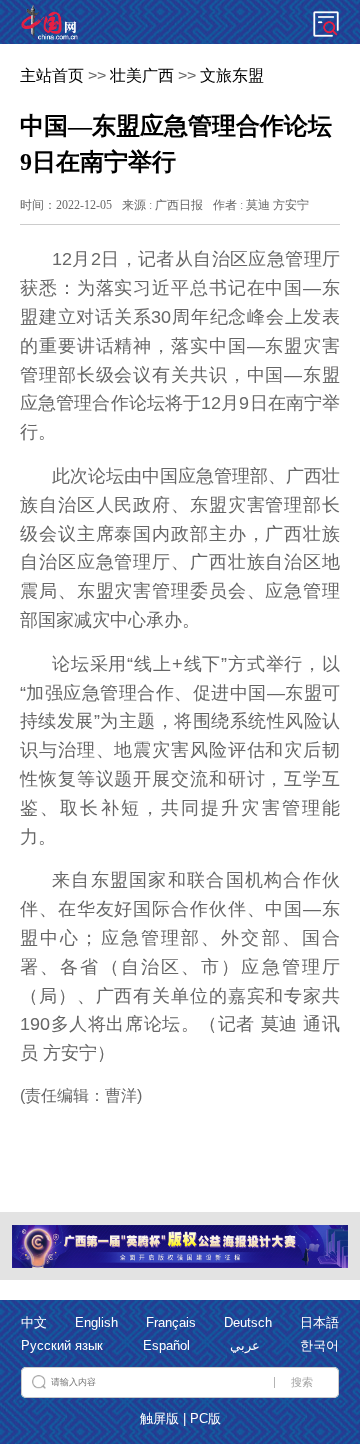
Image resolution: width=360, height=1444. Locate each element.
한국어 (319, 1346)
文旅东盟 (232, 75)
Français (171, 1323)
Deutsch (248, 1323)
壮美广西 (142, 75)
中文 (34, 1323)
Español (166, 1346)
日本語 (319, 1323)
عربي (245, 1346)
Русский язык (62, 1346)
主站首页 (52, 75)
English (96, 1323)
